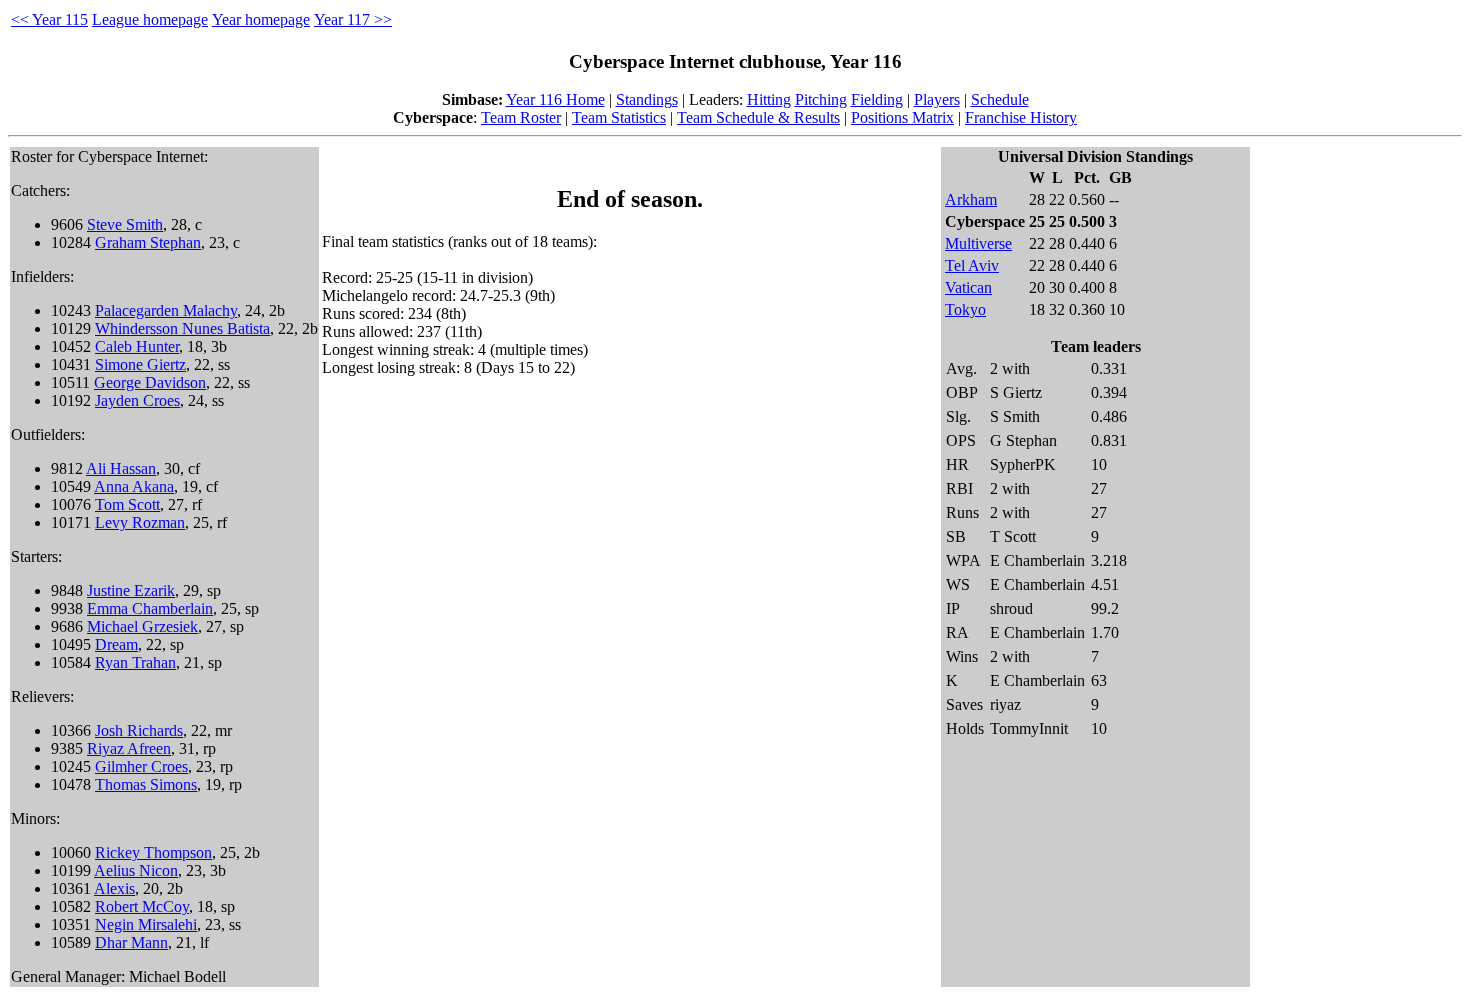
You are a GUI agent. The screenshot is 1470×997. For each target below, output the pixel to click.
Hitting (769, 99)
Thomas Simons (146, 784)
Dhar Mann (131, 942)
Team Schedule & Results (758, 117)
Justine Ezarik (131, 590)
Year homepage (261, 19)
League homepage (150, 19)
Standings (647, 99)
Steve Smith (125, 224)
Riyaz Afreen (129, 748)
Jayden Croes (137, 400)
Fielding (877, 99)
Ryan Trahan (135, 662)
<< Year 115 (49, 19)
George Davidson (150, 382)
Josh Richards (139, 730)
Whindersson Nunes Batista (182, 328)
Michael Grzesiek (142, 626)
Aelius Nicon (136, 870)
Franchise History (1021, 117)
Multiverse (978, 243)
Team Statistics (619, 117)
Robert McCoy (142, 906)
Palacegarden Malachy (166, 310)
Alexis (114, 888)
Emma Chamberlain (150, 608)
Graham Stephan (148, 242)
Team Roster (521, 117)
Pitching (821, 99)
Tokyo (965, 309)
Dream (116, 644)
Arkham (971, 199)
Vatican (968, 287)
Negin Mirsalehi (146, 924)
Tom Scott (127, 504)
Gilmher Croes (141, 766)
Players (937, 99)
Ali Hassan (121, 468)
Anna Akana (134, 486)
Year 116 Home (555, 99)
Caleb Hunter (137, 346)
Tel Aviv (972, 265)
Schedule (1000, 99)
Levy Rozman (140, 522)
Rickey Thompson (153, 852)
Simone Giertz (140, 364)
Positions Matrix (902, 117)
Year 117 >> (353, 19)
